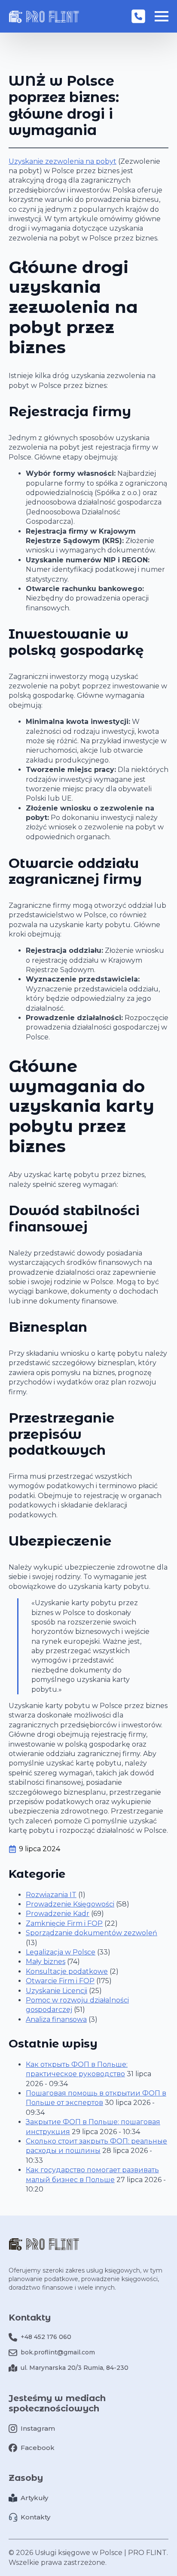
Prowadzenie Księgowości (70, 1904)
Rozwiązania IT (51, 1895)
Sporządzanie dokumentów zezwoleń (92, 1933)
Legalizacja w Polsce (61, 1952)
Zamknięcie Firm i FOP (64, 1923)
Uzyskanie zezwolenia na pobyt (63, 161)
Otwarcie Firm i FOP (60, 1981)
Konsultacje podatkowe (67, 1971)
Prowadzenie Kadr (58, 1914)
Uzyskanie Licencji (56, 1991)
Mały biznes (46, 1962)
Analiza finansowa (56, 2019)
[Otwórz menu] (162, 16)
